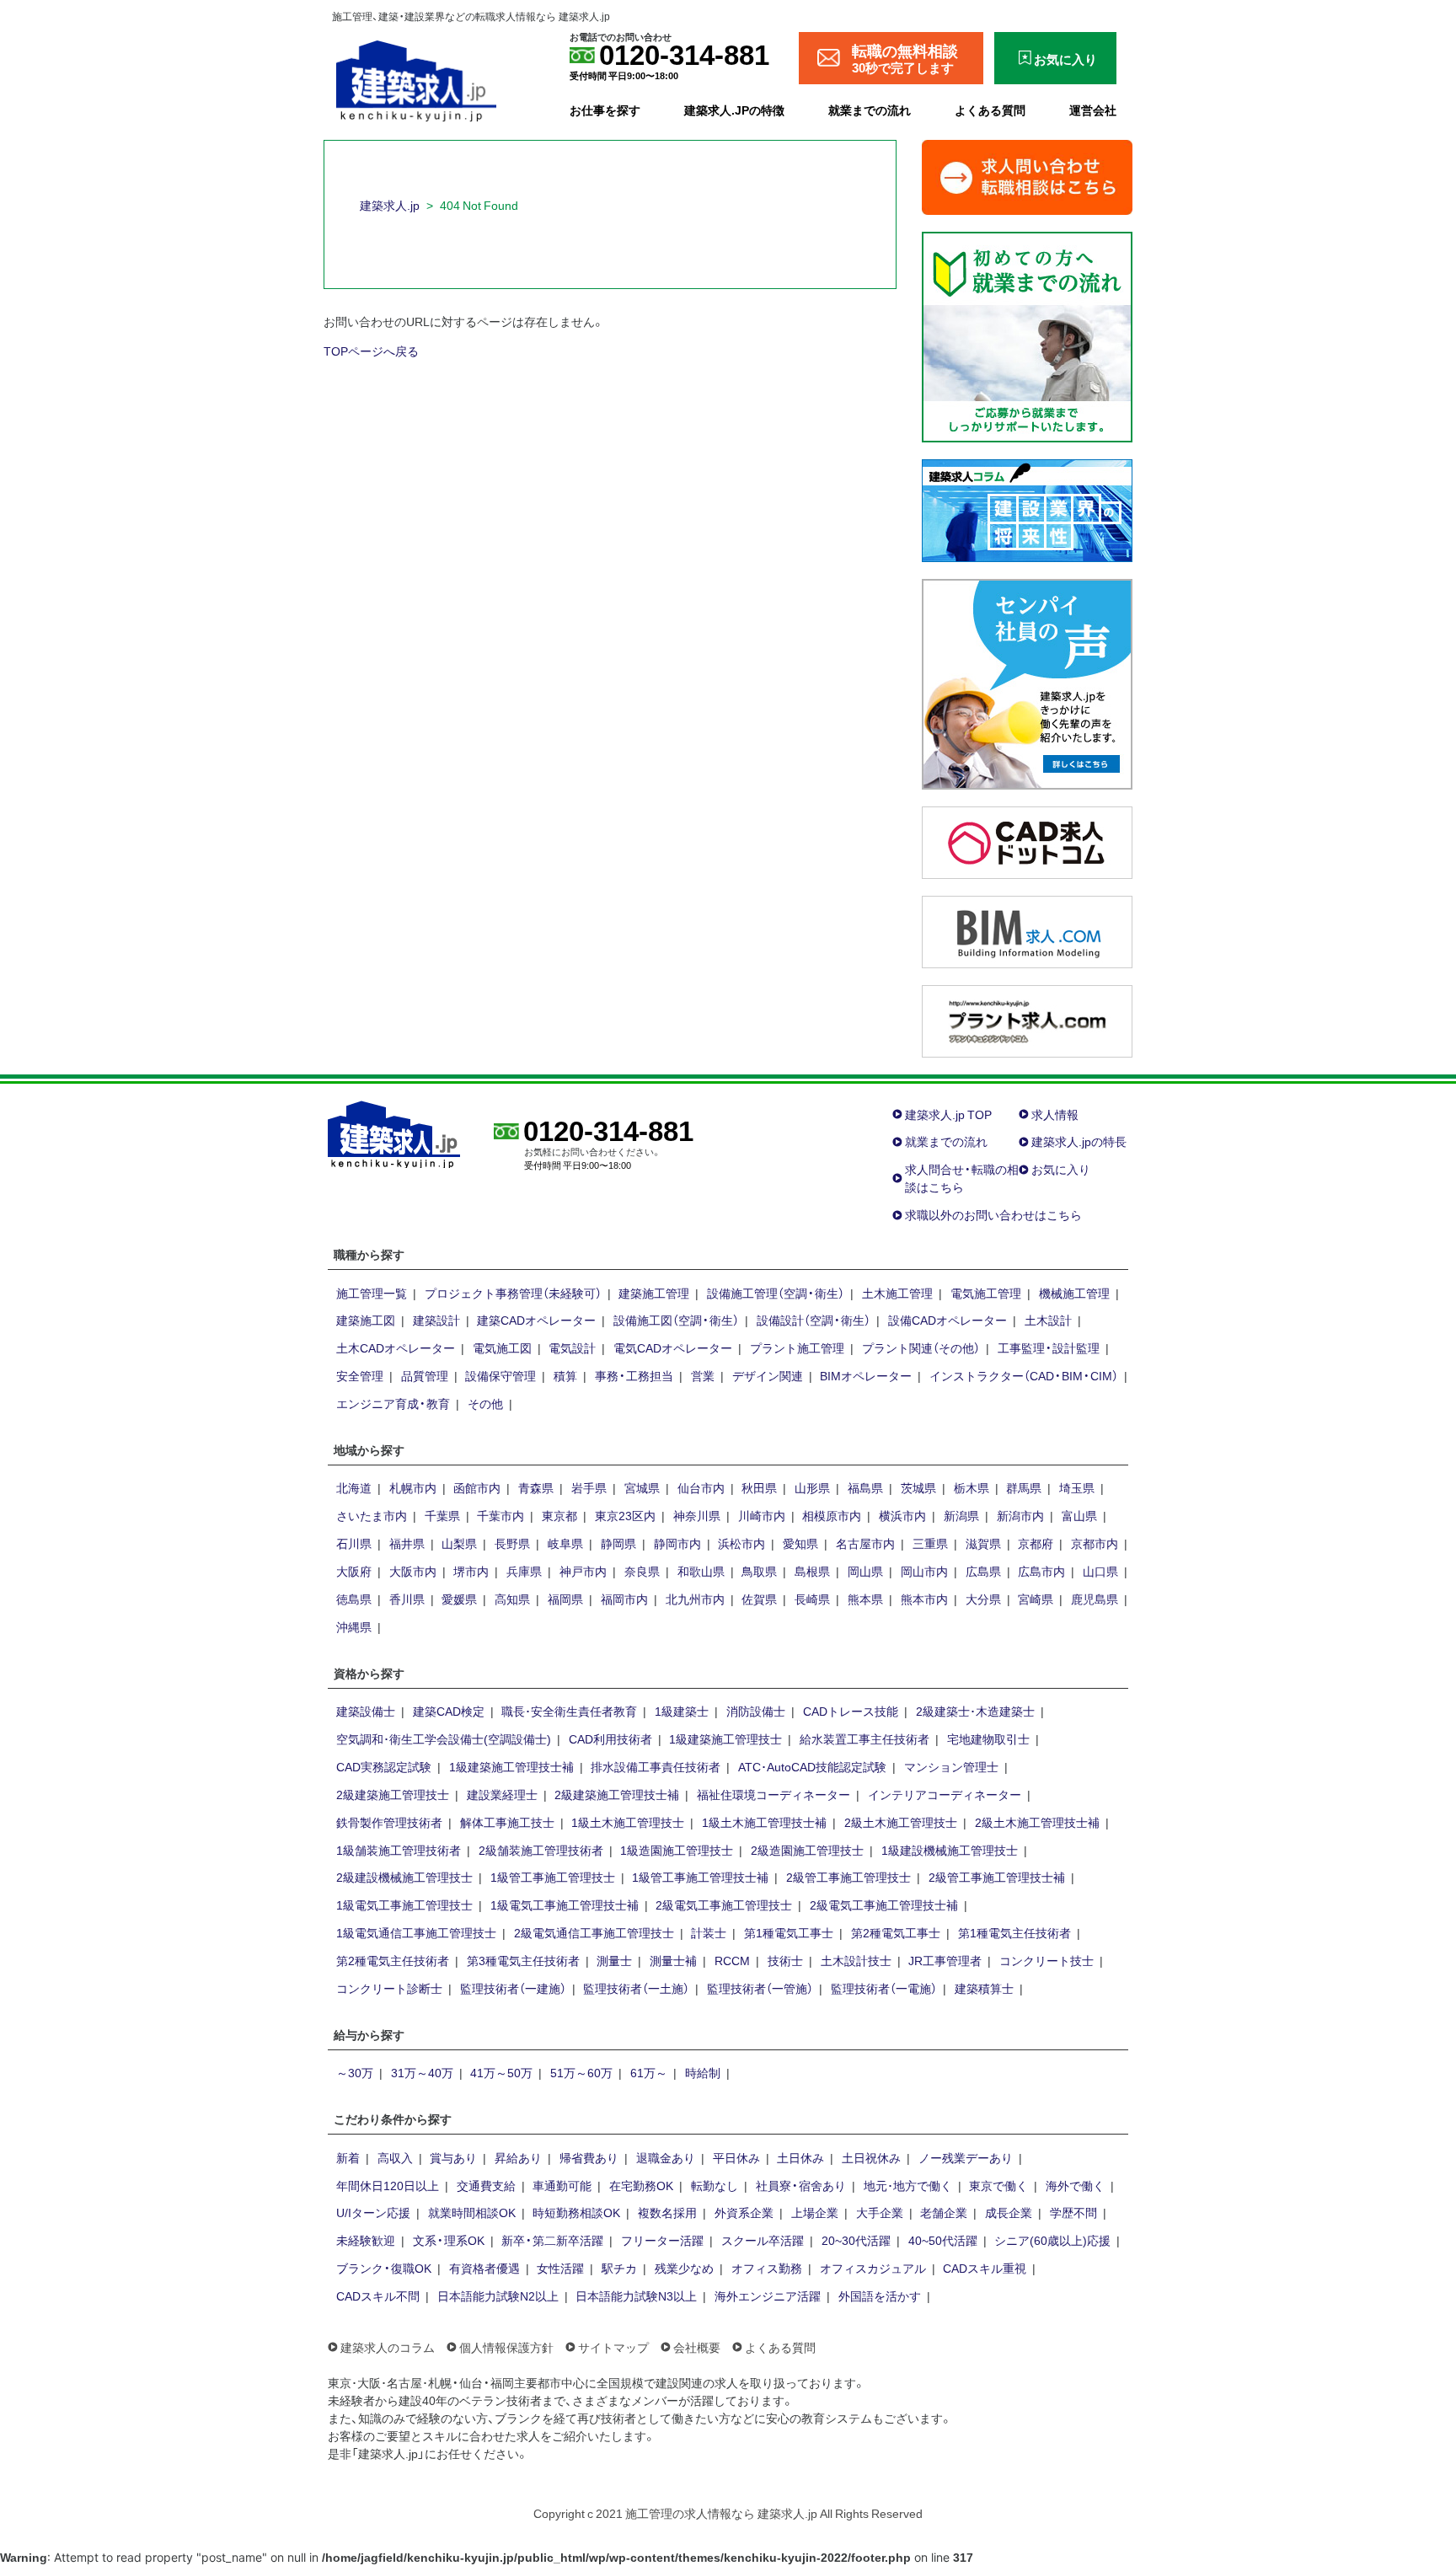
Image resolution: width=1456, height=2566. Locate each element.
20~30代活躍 (856, 2240)
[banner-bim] (1027, 929)
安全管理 (360, 1375)
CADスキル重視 (985, 2268)
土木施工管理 (897, 1293)
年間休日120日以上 (388, 2185)
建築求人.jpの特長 (1079, 1141)
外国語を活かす (880, 2295)
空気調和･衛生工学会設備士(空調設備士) (444, 1738)
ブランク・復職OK (384, 2268)
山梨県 (459, 1543)
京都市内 (1095, 1543)
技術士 (785, 1960)
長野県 (512, 1543)
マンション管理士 (951, 1766)
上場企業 (815, 2212)
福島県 (865, 1487)
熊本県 (865, 1599)
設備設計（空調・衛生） (814, 1320)
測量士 (614, 1960)
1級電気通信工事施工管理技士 (416, 1932)
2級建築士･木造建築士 (975, 1711)
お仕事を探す (605, 110)
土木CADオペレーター (396, 1347)
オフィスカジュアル (873, 2268)
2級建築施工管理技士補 (617, 1794)
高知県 (512, 1599)
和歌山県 (701, 1571)
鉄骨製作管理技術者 (389, 1822)
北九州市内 (695, 1599)
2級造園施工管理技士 (807, 1850)
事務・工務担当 (634, 1375)
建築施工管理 (654, 1293)
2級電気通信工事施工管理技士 (594, 1932)
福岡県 (565, 1599)
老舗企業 (944, 2212)
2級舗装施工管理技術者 (541, 1850)
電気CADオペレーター (673, 1347)
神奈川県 (697, 1515)
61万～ (649, 2072)
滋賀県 (983, 1543)
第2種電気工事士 (896, 1932)
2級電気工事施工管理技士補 (884, 1904)
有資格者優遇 (484, 2268)
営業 (703, 1375)
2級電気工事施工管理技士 (724, 1904)
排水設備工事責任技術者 (656, 1766)
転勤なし (715, 2185)
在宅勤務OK (641, 2185)
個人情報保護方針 (506, 2347)
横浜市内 (902, 1515)
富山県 (1079, 1515)
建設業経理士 (502, 1794)
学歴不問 (1073, 2212)
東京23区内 (625, 1515)
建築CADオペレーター (536, 1320)
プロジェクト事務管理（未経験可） (513, 1293)
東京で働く (998, 2185)
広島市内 (1041, 1571)
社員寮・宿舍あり (801, 2185)
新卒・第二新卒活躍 (552, 2240)
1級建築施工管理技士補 (511, 1766)
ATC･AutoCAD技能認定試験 (812, 1766)
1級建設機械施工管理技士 (950, 1850)
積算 (565, 1375)
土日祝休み (871, 2157)
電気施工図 (502, 1347)
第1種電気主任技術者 (1014, 1932)
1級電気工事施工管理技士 (404, 1904)
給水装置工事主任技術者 (864, 1738)
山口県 (1100, 1571)
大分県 (983, 1599)
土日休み (800, 2157)
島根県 (812, 1571)
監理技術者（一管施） (760, 1988)
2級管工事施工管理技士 (848, 1877)
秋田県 (759, 1487)
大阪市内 (413, 1571)
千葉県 (442, 1515)
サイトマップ (613, 2347)
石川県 (354, 1543)
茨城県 (918, 1487)
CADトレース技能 (851, 1711)
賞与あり (453, 2157)
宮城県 (642, 1487)
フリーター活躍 (662, 2240)
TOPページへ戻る (371, 351)
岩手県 (589, 1487)
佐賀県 (759, 1599)
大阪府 (354, 1571)
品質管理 (425, 1375)
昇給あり (518, 2157)
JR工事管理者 (945, 1960)
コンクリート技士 (1046, 1960)
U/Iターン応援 (373, 2212)
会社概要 (697, 2347)
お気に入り (1061, 1169)
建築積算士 (984, 1988)
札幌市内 (413, 1487)
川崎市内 (762, 1515)
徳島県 (354, 1599)
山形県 (812, 1487)
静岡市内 (677, 1543)
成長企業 (1009, 2212)
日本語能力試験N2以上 (498, 2295)
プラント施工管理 (797, 1347)
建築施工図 (366, 1320)
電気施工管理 (986, 1293)
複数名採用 (667, 2212)
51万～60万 (581, 2072)
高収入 (395, 2157)
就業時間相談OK (472, 2212)
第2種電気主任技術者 (393, 1960)
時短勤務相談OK (576, 2212)
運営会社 (1093, 110)
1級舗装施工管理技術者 (399, 1850)
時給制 (703, 2072)
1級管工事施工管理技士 (553, 1877)
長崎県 (812, 1599)
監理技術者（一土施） (636, 1988)
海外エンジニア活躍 (768, 2295)
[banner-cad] (1027, 840)
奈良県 (642, 1571)
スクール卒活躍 (763, 2240)
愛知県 (800, 1543)
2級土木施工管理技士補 (1037, 1822)
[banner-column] (1027, 508)
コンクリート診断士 (389, 1988)
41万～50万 (501, 2072)
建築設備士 (366, 1711)
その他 (485, 1403)
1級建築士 (682, 1711)
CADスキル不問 (378, 2295)
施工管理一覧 (372, 1293)
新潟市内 (1020, 1515)
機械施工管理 (1074, 1293)
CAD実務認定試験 (384, 1766)
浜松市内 (741, 1543)
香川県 (407, 1599)
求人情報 (1055, 1114)
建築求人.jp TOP (948, 1114)
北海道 (354, 1487)
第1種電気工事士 (789, 1932)
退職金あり (666, 2157)
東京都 (559, 1515)
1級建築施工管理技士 (725, 1738)
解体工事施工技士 (507, 1822)
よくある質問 (990, 110)
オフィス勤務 (767, 2268)
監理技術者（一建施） (513, 1988)
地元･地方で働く (908, 2185)
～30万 (355, 2072)
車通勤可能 (562, 2185)
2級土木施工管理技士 (901, 1822)
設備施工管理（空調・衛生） (776, 1293)
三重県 (930, 1543)
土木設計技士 (856, 1960)
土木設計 (1048, 1320)
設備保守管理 (500, 1375)
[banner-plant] (1027, 1019)
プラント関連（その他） (921, 1347)
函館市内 (477, 1487)
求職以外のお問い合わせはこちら (993, 1214)
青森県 (536, 1487)
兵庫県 (524, 1571)
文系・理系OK (449, 2240)
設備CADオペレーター (947, 1320)
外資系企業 (744, 2212)
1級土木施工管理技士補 (764, 1822)
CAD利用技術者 (610, 1738)
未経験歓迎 (366, 2240)
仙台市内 (701, 1487)
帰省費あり (589, 2157)
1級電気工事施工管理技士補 (565, 1904)
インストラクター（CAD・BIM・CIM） (1024, 1375)
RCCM (732, 1960)
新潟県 (961, 1515)
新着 (348, 2157)
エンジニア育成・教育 (393, 1403)
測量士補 (673, 1960)
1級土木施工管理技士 (628, 1822)
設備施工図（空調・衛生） (676, 1320)
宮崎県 (1036, 1599)
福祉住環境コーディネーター (773, 1794)
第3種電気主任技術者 (523, 1960)
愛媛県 (459, 1599)
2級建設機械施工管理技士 (404, 1877)
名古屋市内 (865, 1543)
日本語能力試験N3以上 (636, 2295)
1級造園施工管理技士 (677, 1850)
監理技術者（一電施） (884, 1988)
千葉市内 (500, 1515)
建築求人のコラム (388, 2347)
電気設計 (572, 1347)
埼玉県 (1077, 1487)
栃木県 (972, 1487)
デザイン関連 (768, 1375)
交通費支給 (486, 2185)
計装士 (709, 1932)
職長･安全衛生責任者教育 (569, 1711)
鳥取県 (759, 1571)
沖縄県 (354, 1626)
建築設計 (436, 1320)
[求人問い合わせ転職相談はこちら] (1027, 175)
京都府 (1036, 1543)
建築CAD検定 (449, 1711)
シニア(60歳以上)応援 (1052, 2240)
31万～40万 (422, 2072)
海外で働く (1075, 2185)
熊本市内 (924, 1599)
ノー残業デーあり (966, 2157)
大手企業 (880, 2212)
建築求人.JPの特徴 (734, 110)
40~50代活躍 (943, 2240)
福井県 (407, 1543)
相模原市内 (832, 1515)
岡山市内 (924, 1571)
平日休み (736, 2157)
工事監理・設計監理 (1049, 1347)
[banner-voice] (1027, 682)
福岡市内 (624, 1599)
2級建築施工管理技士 (393, 1794)
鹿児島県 (1095, 1599)
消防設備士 (756, 1711)
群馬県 (1024, 1487)
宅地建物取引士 (988, 1738)
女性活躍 (560, 2268)
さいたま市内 (372, 1515)
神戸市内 (583, 1571)
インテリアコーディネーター (945, 1794)
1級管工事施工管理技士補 (700, 1877)
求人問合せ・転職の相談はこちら (962, 1178)
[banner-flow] (1027, 335)
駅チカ (619, 2268)
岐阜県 (565, 1543)
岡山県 (865, 1571)
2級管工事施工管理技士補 (997, 1877)
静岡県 (618, 1543)
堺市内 (471, 1571)
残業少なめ (684, 2268)
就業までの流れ (870, 110)
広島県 (983, 1571)
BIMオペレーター (866, 1375)
